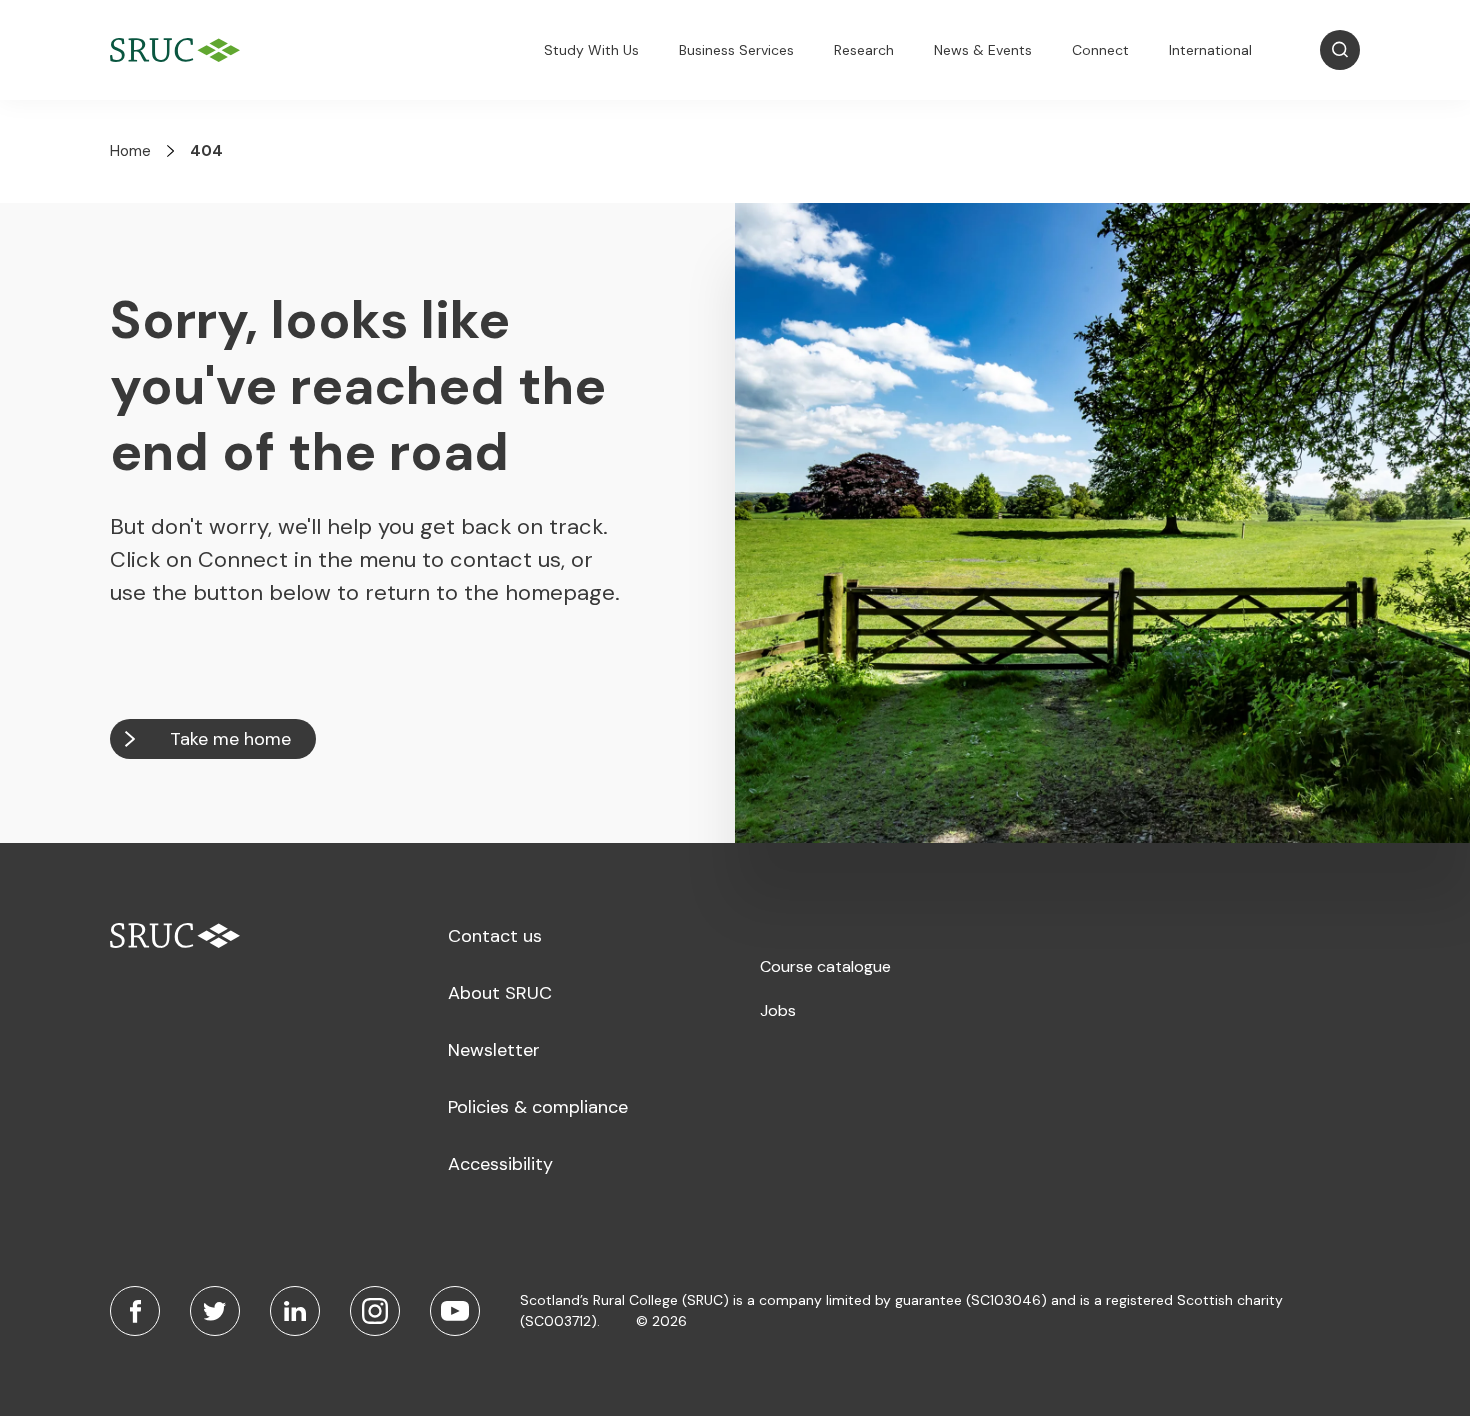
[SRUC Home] (180, 50)
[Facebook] (135, 1311)
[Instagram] (375, 1311)
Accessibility (500, 1164)
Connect (1100, 50)
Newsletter (494, 1050)
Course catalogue (825, 966)
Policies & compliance (538, 1107)
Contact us (495, 936)
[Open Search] (1340, 50)
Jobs (778, 1010)
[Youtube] (455, 1311)
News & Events (983, 50)
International (1210, 50)
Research (864, 50)
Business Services (736, 50)
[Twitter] (215, 1311)
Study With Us (591, 50)
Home (130, 151)
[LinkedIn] (295, 1311)
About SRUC (500, 993)
